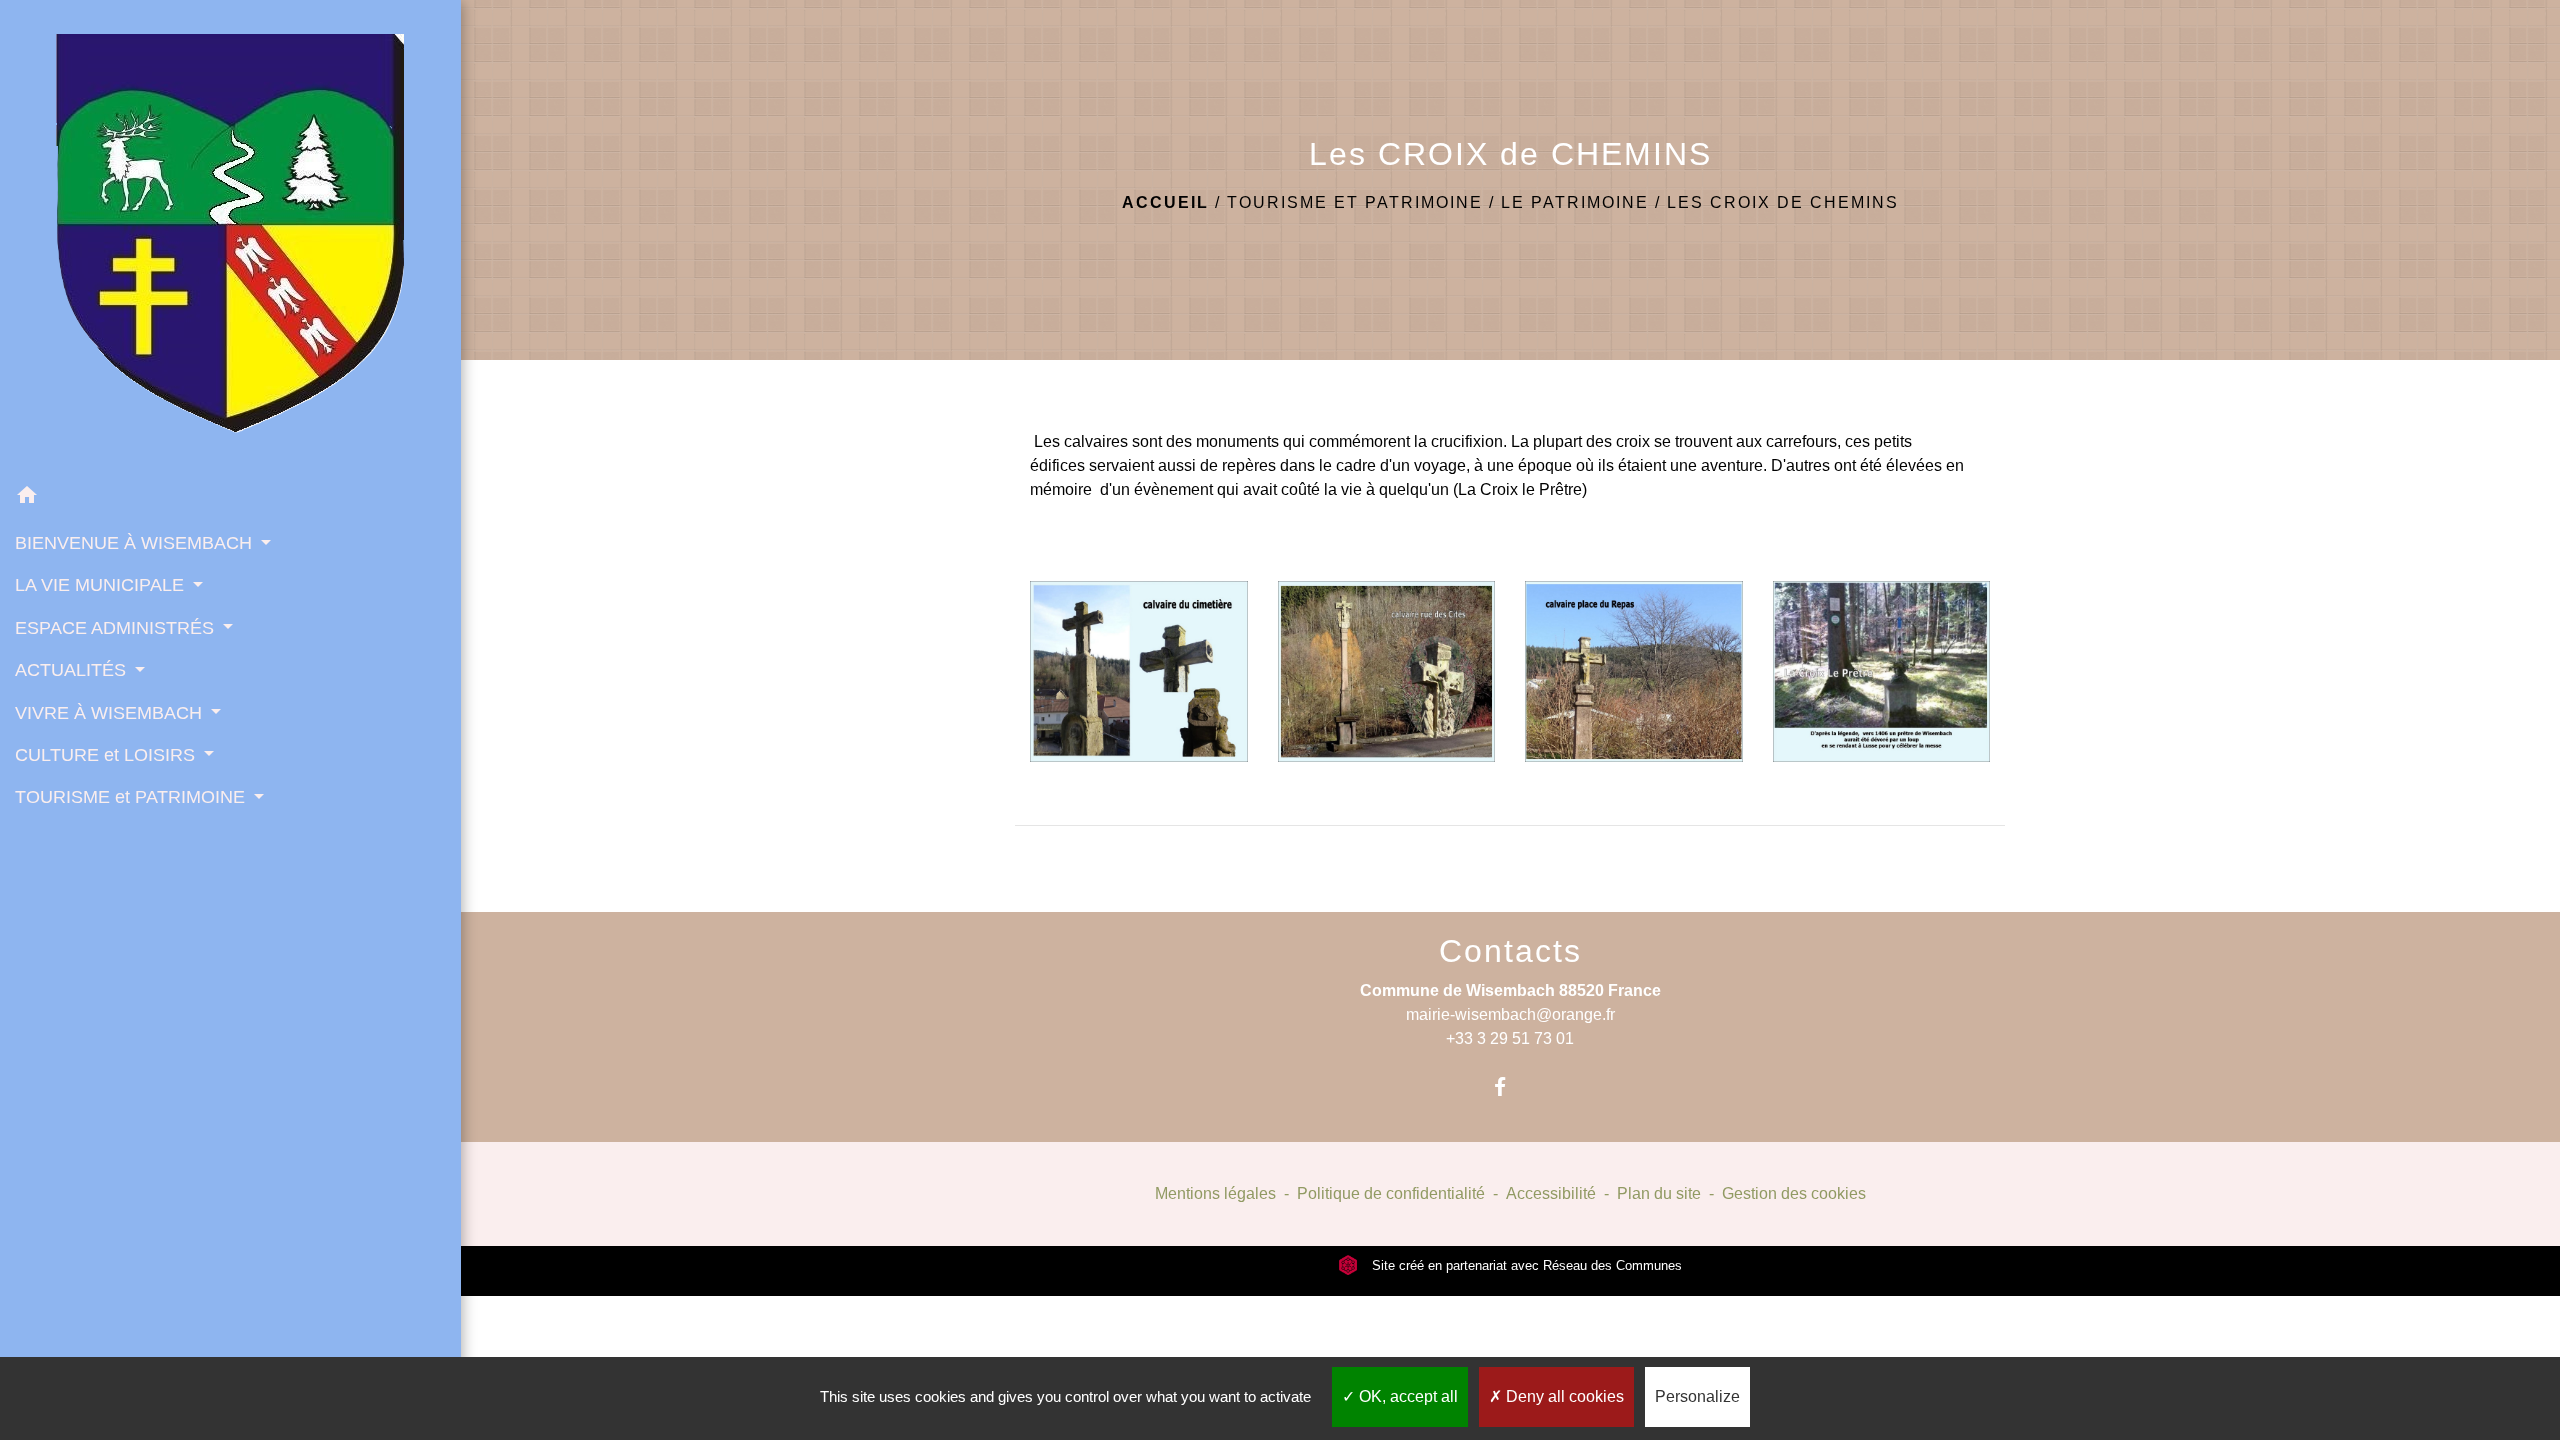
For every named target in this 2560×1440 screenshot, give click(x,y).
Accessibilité (1551, 1193)
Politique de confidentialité (1391, 1193)
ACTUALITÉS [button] (73, 670)
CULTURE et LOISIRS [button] (107, 755)
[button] (230, 498)
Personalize (1697, 1396)
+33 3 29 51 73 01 (1510, 1038)
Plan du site (1659, 1193)
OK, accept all (1406, 1396)
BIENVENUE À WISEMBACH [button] (136, 543)
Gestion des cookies (1794, 1193)
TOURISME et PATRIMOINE (1355, 202)
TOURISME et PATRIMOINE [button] (132, 797)
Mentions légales (1215, 1193)
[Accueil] (230, 237)
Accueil (1165, 202)
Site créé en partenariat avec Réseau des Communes (1525, 1265)
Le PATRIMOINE (1575, 202)
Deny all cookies (1563, 1396)
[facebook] (1510, 1086)
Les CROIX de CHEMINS (1783, 202)
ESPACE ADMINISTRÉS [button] (117, 628)
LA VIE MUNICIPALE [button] (102, 585)
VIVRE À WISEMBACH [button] (111, 713)
